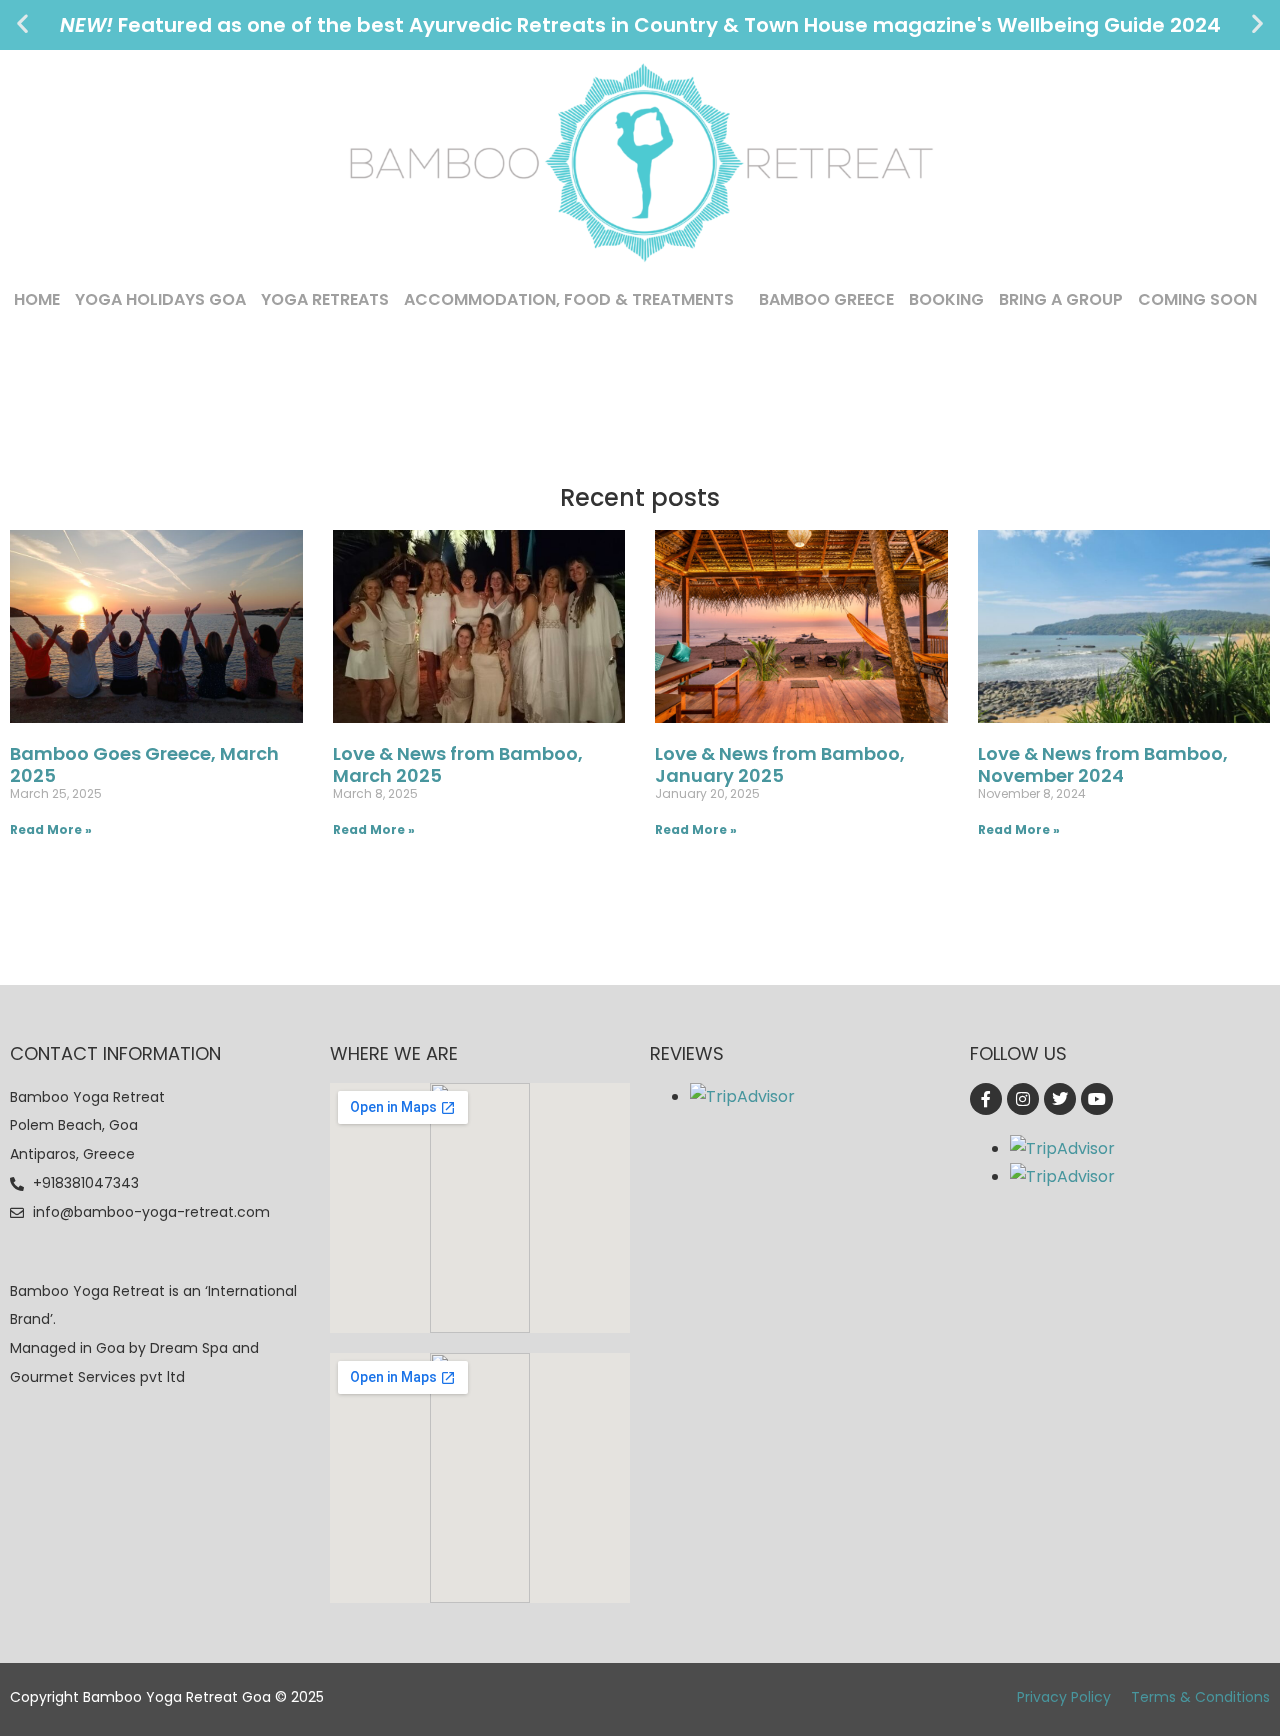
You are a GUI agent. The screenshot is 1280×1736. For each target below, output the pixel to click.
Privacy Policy (1064, 1697)
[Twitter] (1060, 1099)
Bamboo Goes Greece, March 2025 (144, 764)
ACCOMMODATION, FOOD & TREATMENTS (569, 299)
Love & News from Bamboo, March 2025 (458, 764)
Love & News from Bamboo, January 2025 (780, 764)
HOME (37, 299)
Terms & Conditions (1200, 1697)
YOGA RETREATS (325, 299)
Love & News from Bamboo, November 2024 (1103, 764)
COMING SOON (1197, 299)
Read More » (51, 829)
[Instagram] (1023, 1099)
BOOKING (946, 299)
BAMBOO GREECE (826, 299)
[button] (22, 23)
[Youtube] (1097, 1099)
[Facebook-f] (986, 1099)
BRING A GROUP (1061, 299)
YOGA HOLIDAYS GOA (160, 299)
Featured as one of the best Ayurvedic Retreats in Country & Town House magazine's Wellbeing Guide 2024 (640, 25)
